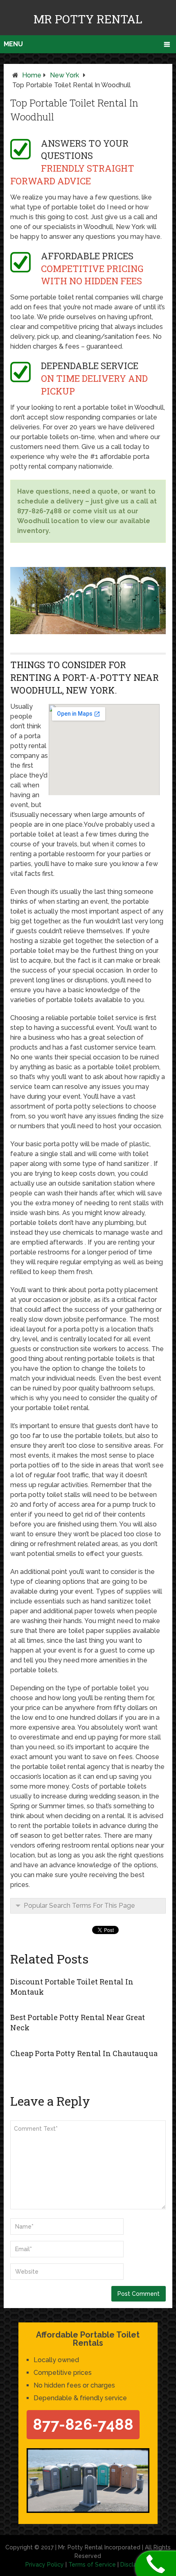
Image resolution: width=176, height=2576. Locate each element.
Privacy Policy (45, 2565)
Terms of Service (92, 2565)
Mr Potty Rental (88, 19)
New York (64, 75)
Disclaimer (135, 2565)
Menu (13, 44)
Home (32, 75)
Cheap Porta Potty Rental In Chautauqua (84, 2053)
